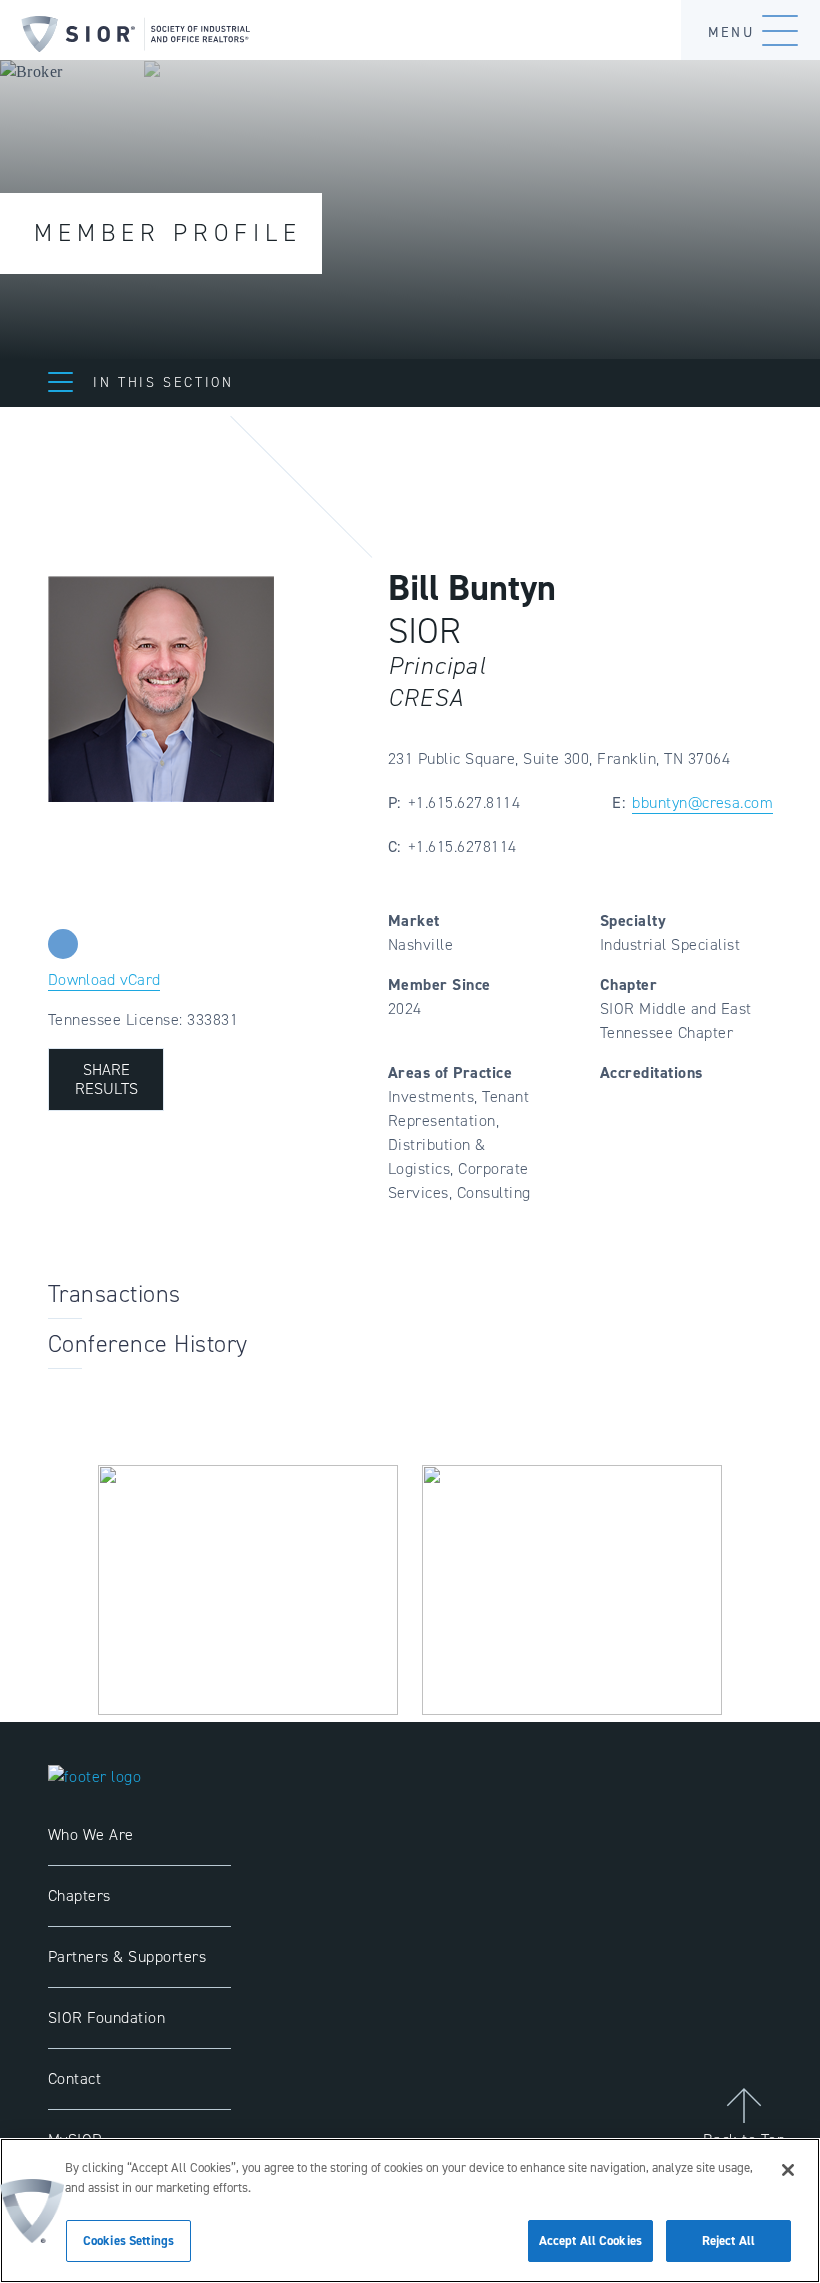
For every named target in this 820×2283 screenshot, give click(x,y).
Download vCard (104, 979)
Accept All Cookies (590, 2240)
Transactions (114, 1294)
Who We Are (91, 1834)
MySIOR (75, 2139)
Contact (74, 2078)
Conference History (148, 1344)
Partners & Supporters (127, 1956)
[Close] (788, 2170)
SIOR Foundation (106, 2017)
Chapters (79, 1895)
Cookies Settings (128, 2240)
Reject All (728, 2240)
